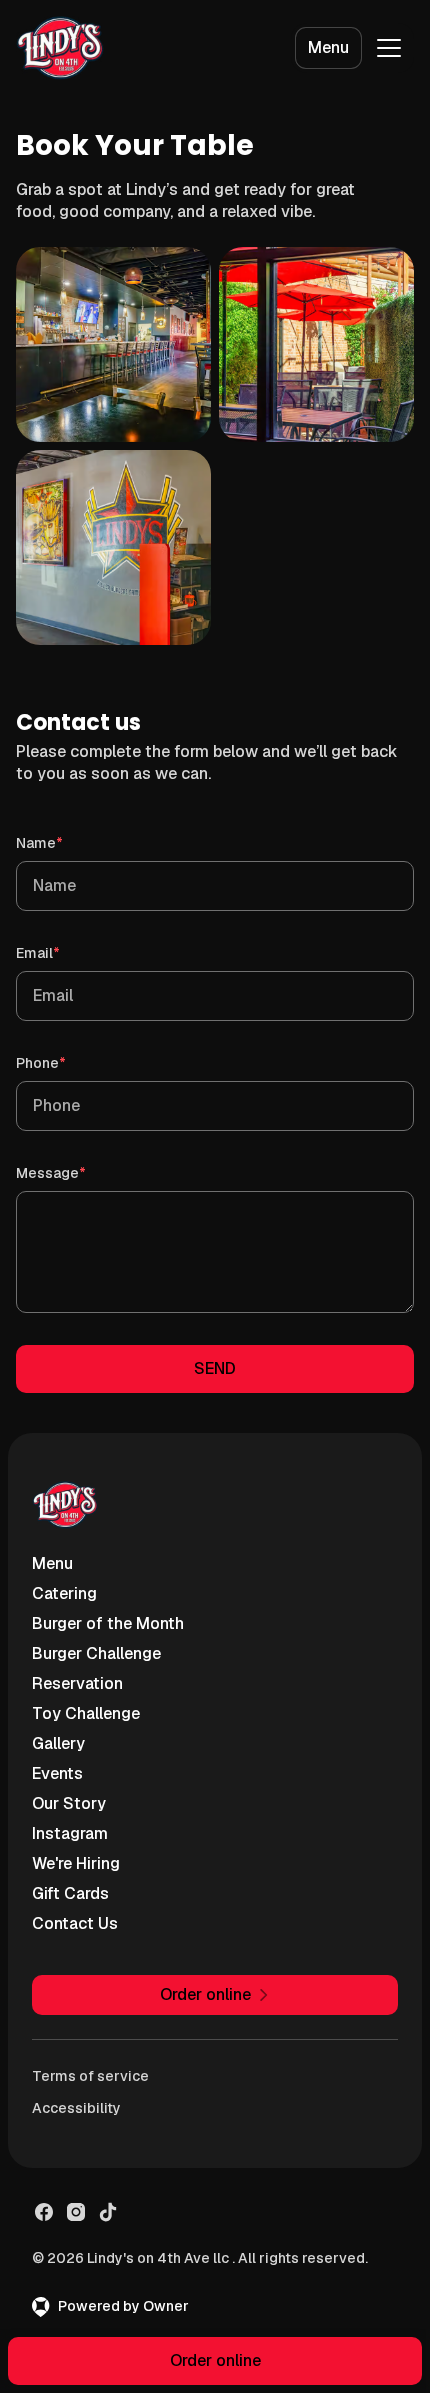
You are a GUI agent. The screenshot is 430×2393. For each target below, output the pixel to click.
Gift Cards (70, 1893)
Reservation (77, 1683)
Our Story (69, 1803)
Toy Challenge (86, 1713)
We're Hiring (76, 1863)
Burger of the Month (108, 1623)
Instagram (70, 1833)
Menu (328, 47)
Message (79, 1172)
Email (66, 952)
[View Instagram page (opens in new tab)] (76, 2212)
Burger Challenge (96, 1653)
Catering (64, 1593)
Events (57, 1773)
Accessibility (76, 2108)
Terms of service (90, 2076)
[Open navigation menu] (389, 48)
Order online (215, 2360)
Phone (69, 1062)
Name (68, 842)
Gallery (58, 1743)
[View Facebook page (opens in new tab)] (44, 2212)
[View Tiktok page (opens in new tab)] (108, 2212)
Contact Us (75, 1923)
